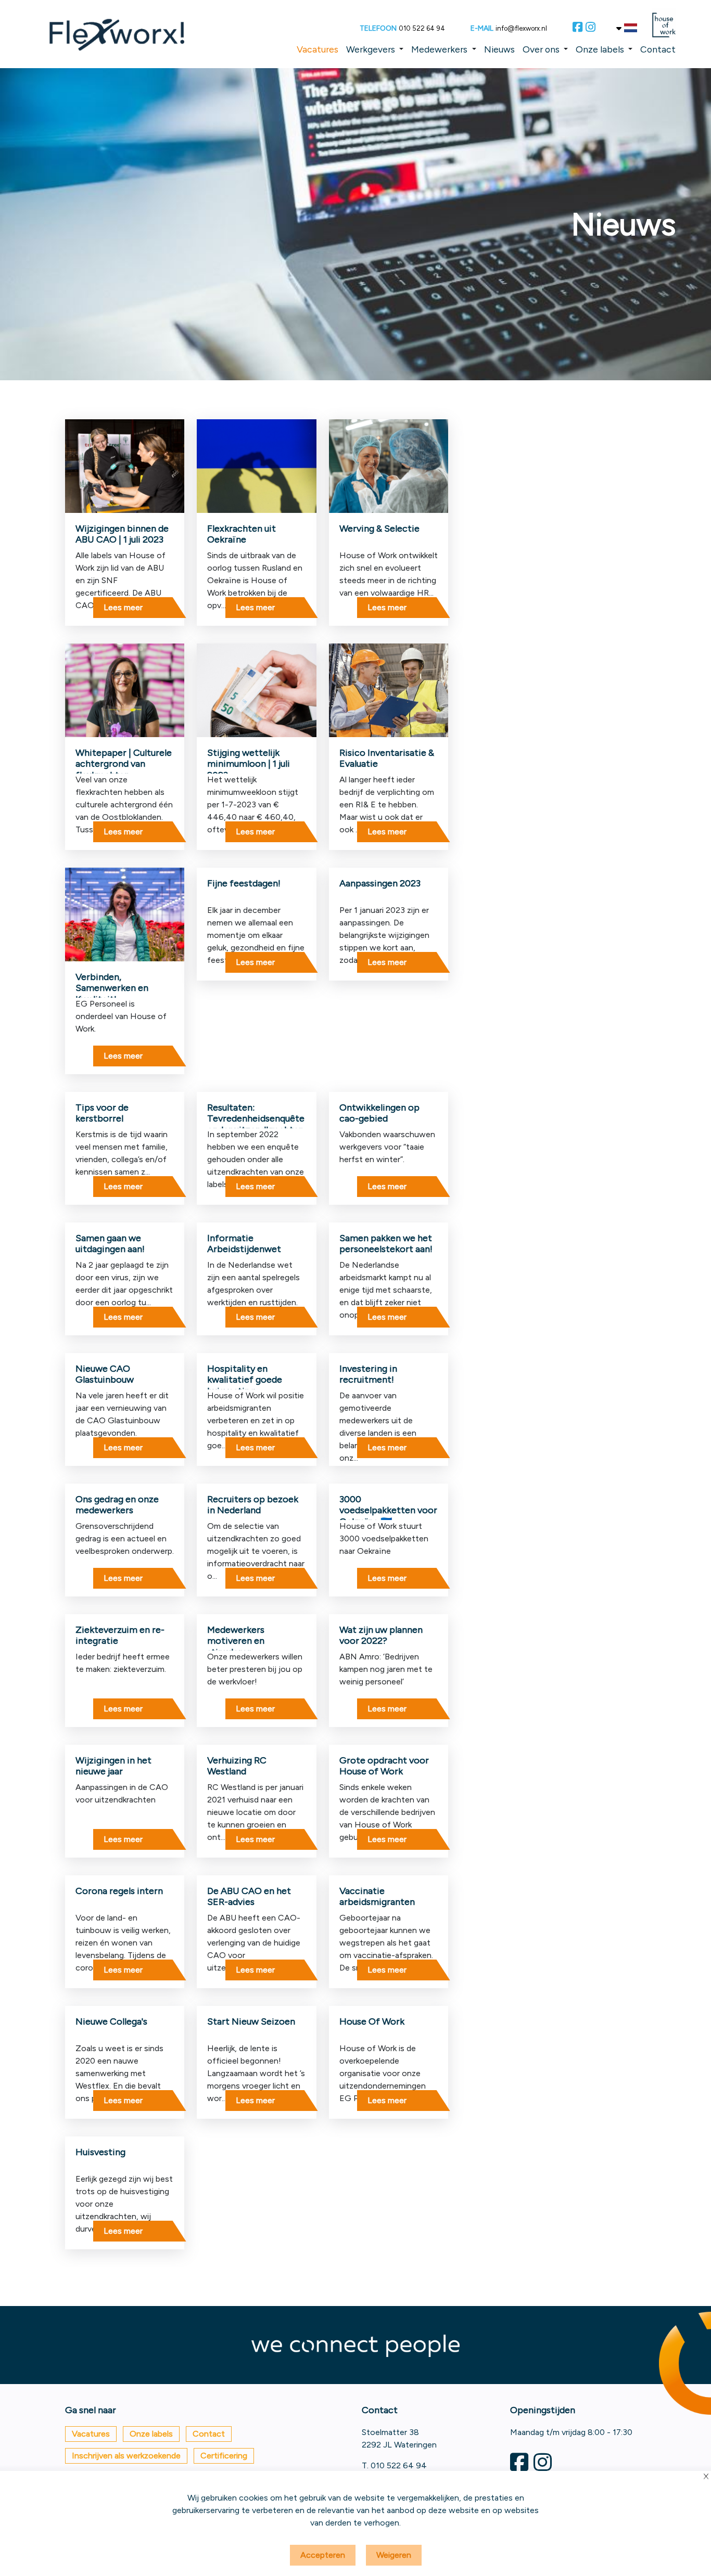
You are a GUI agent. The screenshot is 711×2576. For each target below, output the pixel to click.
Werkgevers (371, 49)
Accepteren (323, 2555)
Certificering (224, 2456)
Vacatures (318, 49)
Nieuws (499, 49)
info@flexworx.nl (521, 28)
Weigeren (394, 2555)
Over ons (541, 49)
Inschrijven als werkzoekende (126, 2456)
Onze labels (600, 49)
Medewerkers (439, 49)
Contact (658, 49)
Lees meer (123, 607)
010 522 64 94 (422, 28)
